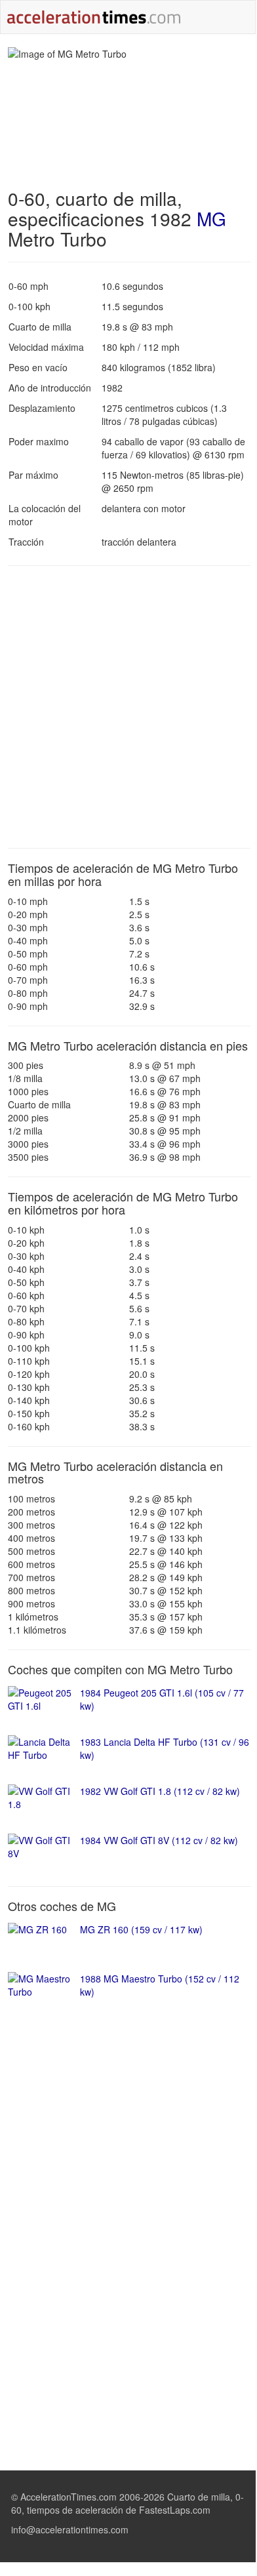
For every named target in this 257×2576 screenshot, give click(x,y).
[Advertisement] (128, 707)
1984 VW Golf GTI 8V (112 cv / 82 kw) (159, 1840)
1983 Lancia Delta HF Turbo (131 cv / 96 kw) (165, 1748)
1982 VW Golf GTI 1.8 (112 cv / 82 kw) (160, 1791)
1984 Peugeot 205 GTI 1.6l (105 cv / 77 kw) (162, 1699)
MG (211, 218)
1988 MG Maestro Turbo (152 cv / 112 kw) (160, 1985)
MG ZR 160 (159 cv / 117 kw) (141, 1929)
